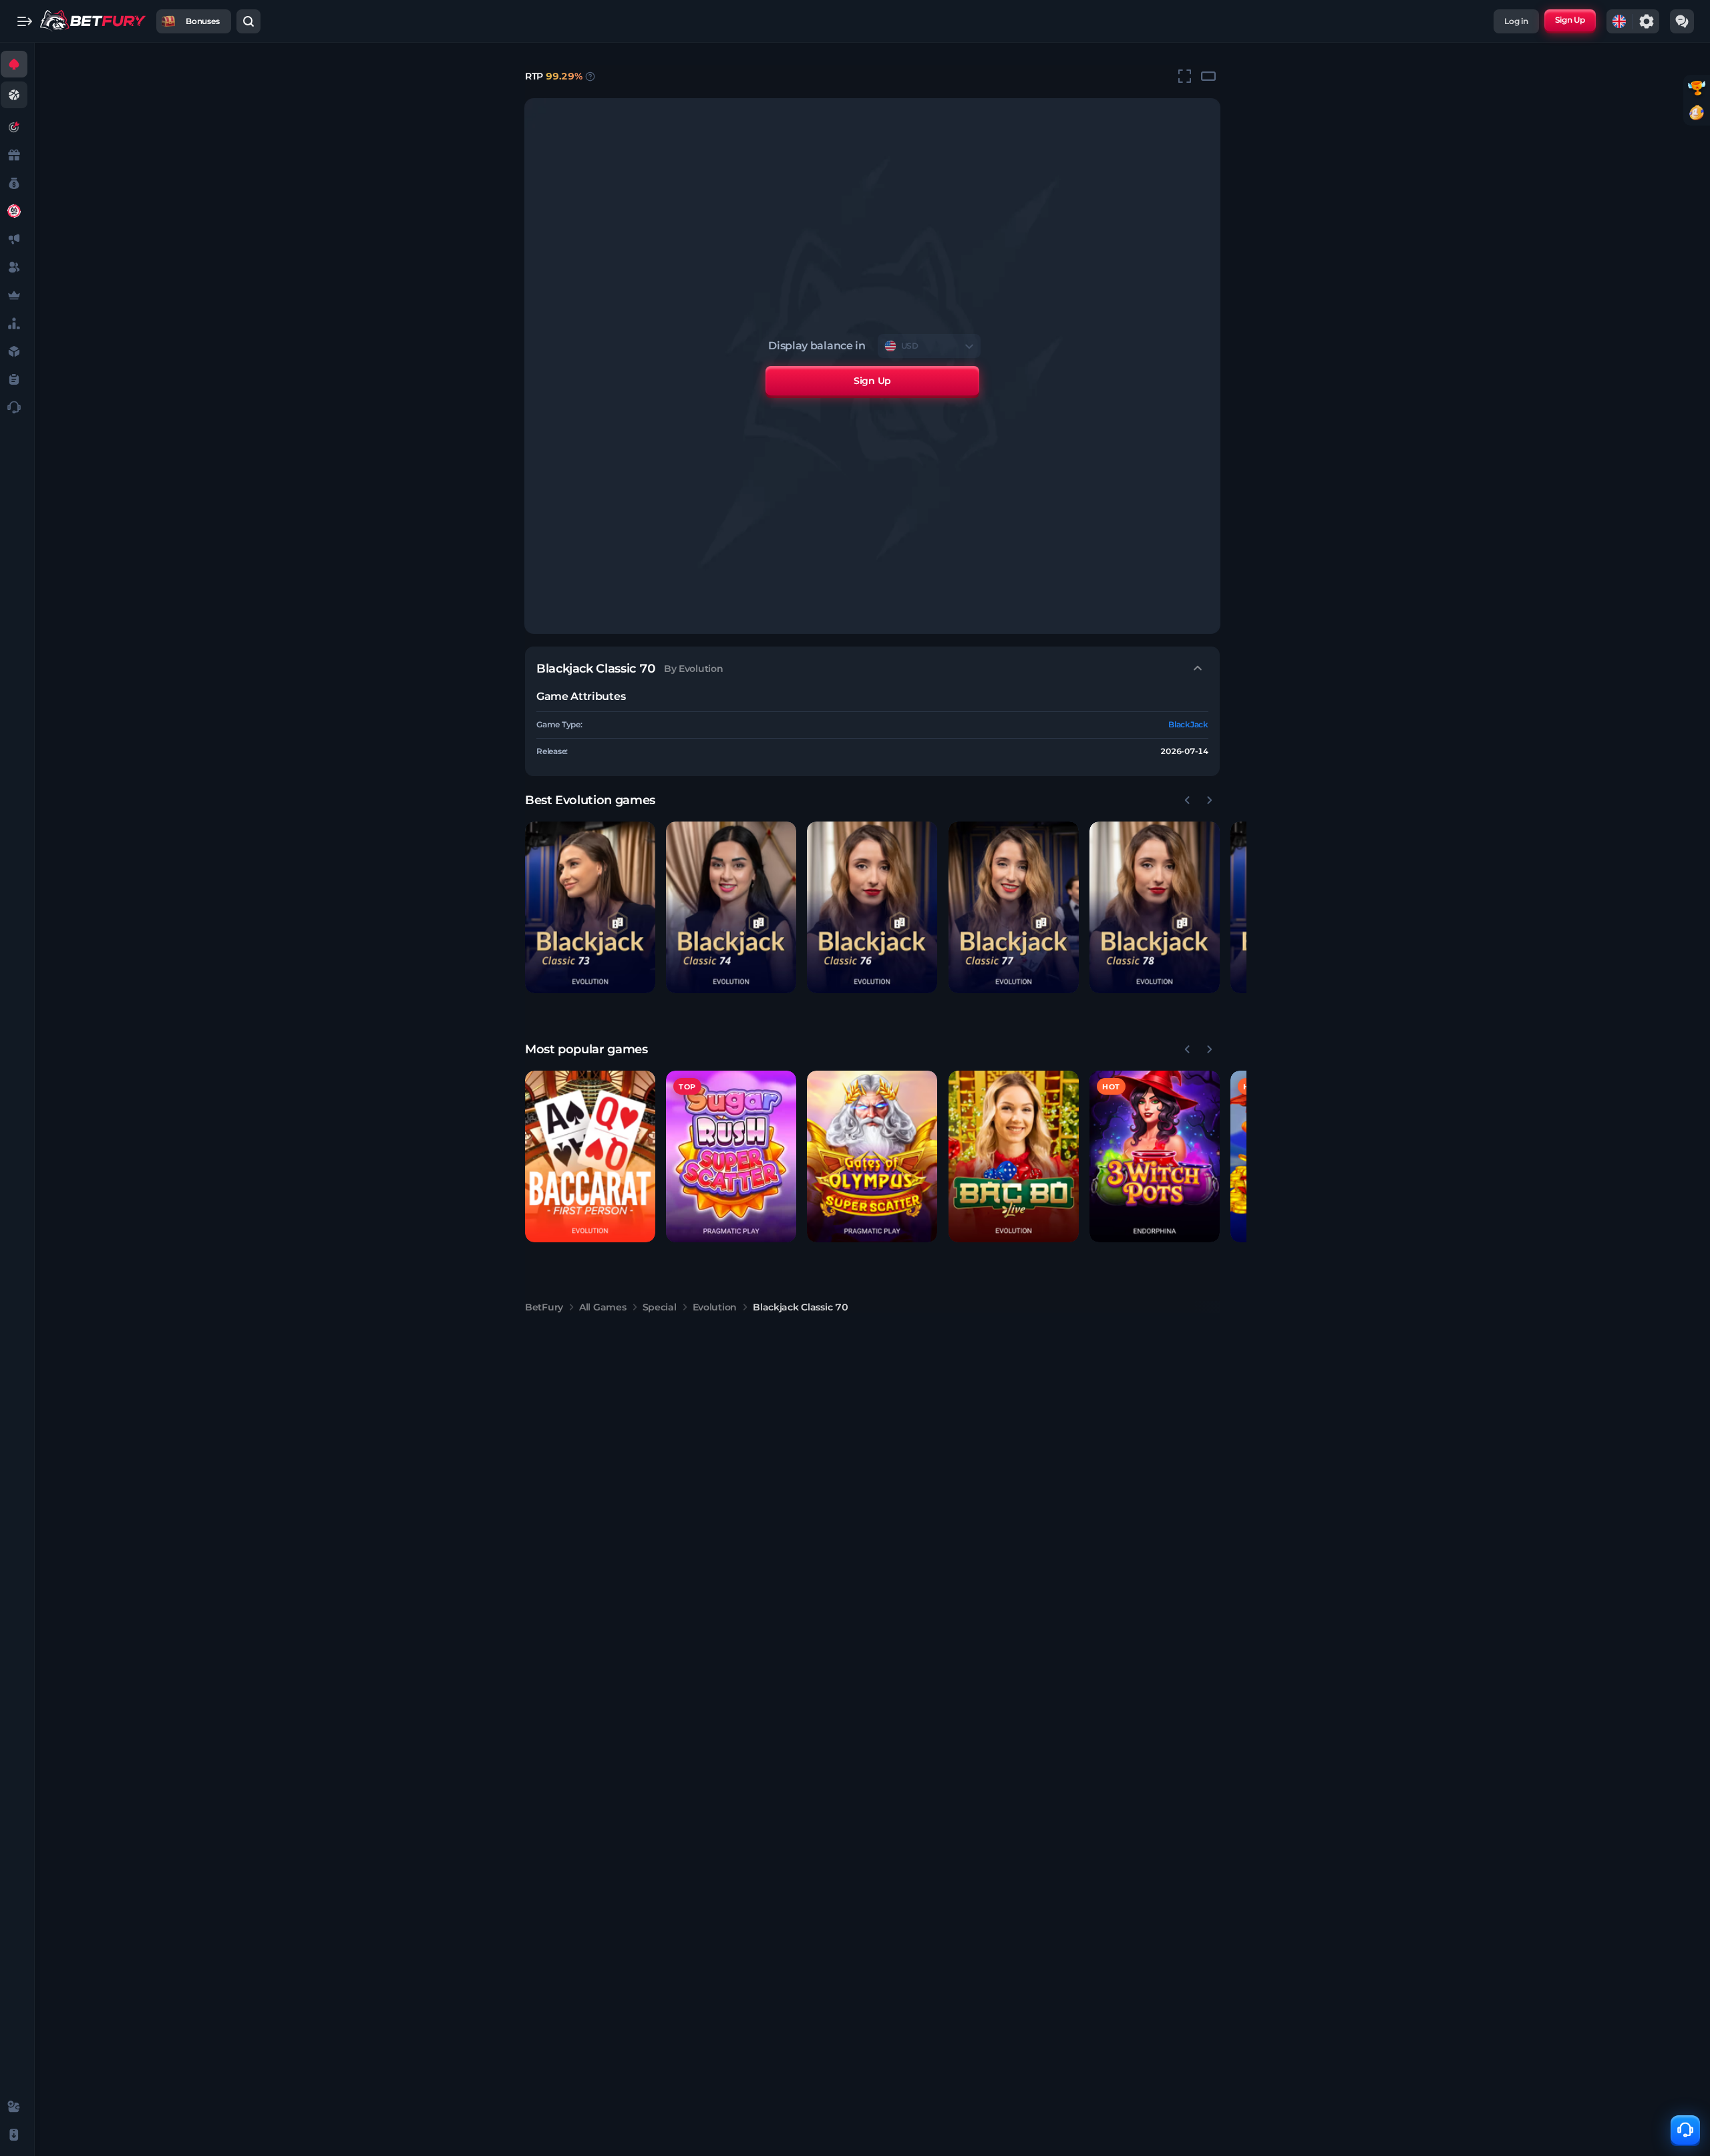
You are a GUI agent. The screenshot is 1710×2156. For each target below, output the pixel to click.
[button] (590, 907)
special (660, 1307)
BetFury (544, 1307)
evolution (715, 1307)
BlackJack (1188, 724)
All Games (603, 1307)
